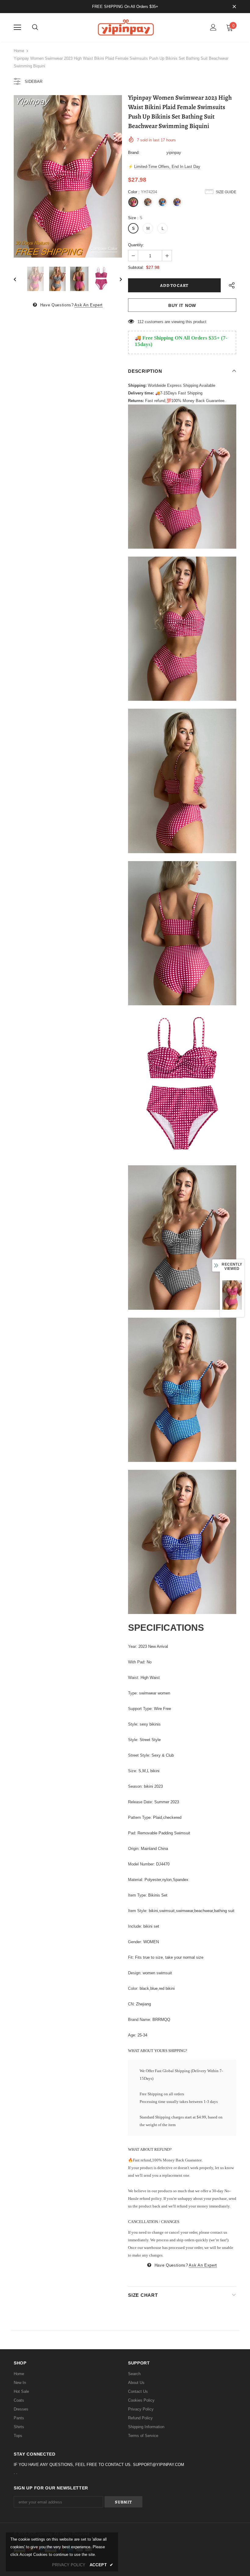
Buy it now (182, 305)
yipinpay (174, 153)
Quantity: (136, 245)
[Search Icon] (35, 27)
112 (141, 322)
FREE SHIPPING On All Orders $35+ (125, 7)
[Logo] (125, 27)
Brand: (134, 153)
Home (19, 51)
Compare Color (104, 249)
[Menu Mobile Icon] (17, 27)
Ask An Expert (88, 305)
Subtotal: (136, 267)
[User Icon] (213, 27)
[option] (68, 176)
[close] (234, 7)
